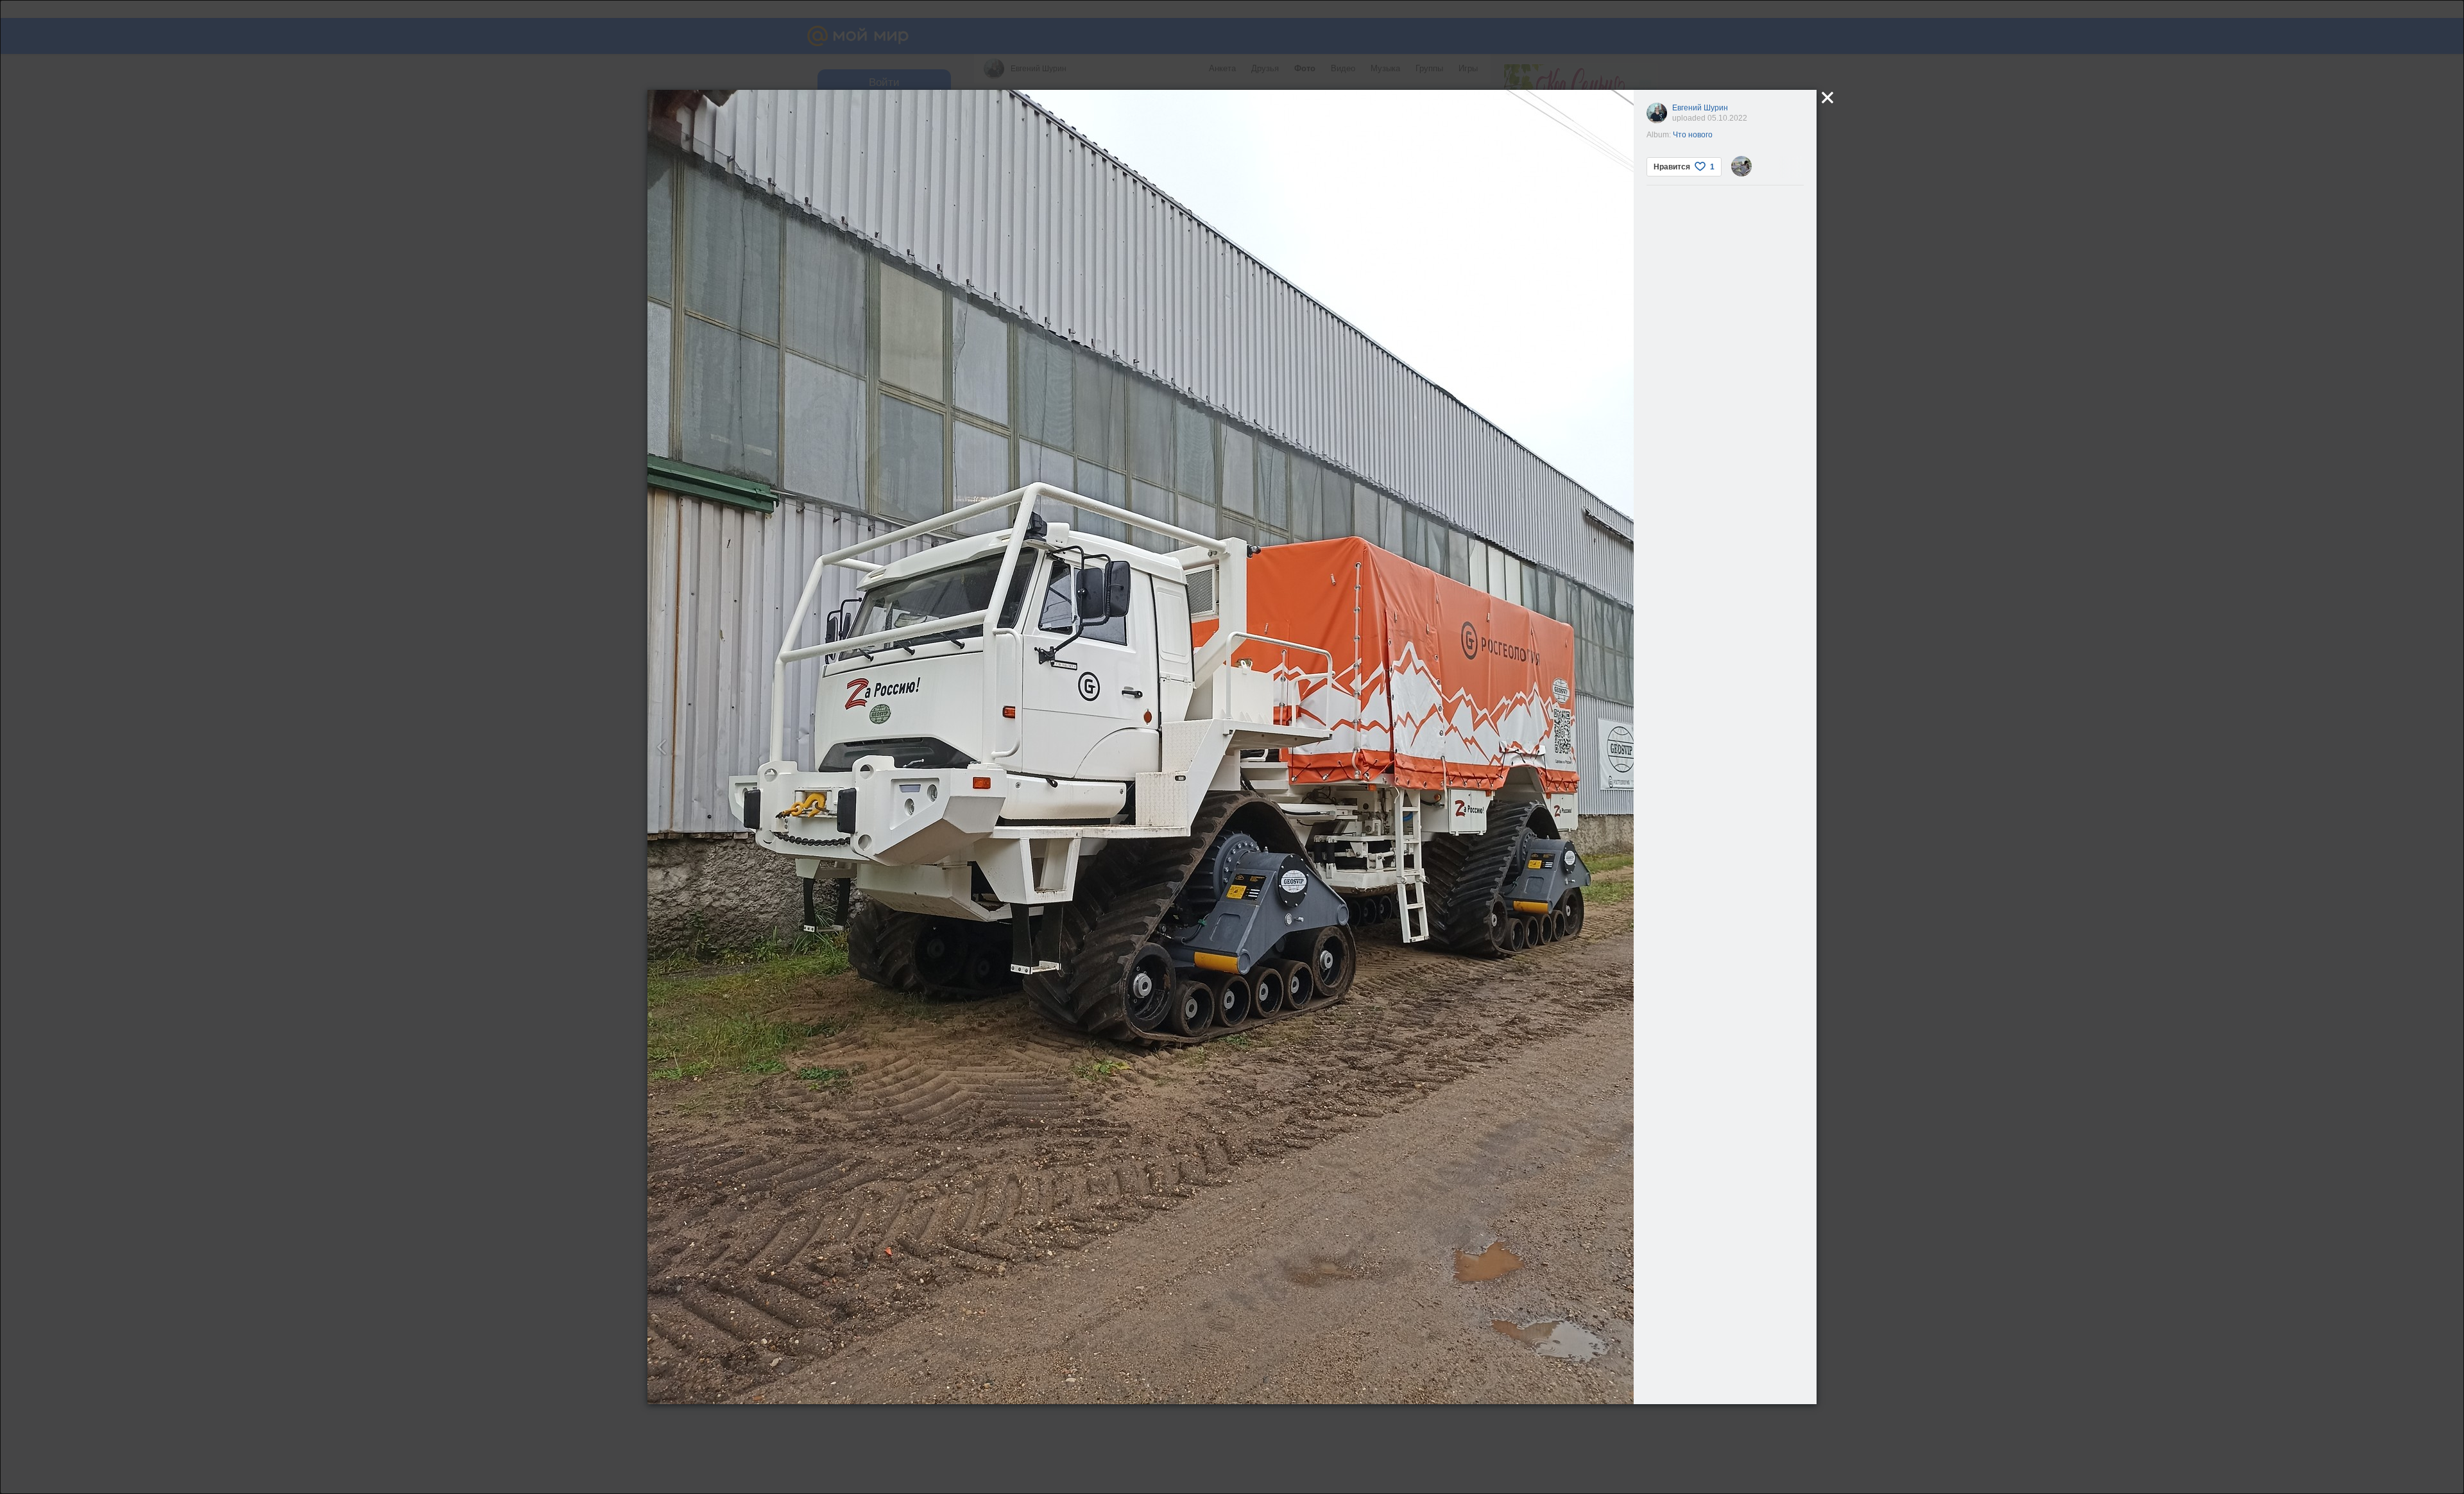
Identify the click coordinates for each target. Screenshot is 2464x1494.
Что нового (1693, 135)
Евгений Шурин (1700, 108)
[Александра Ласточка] (1741, 166)
